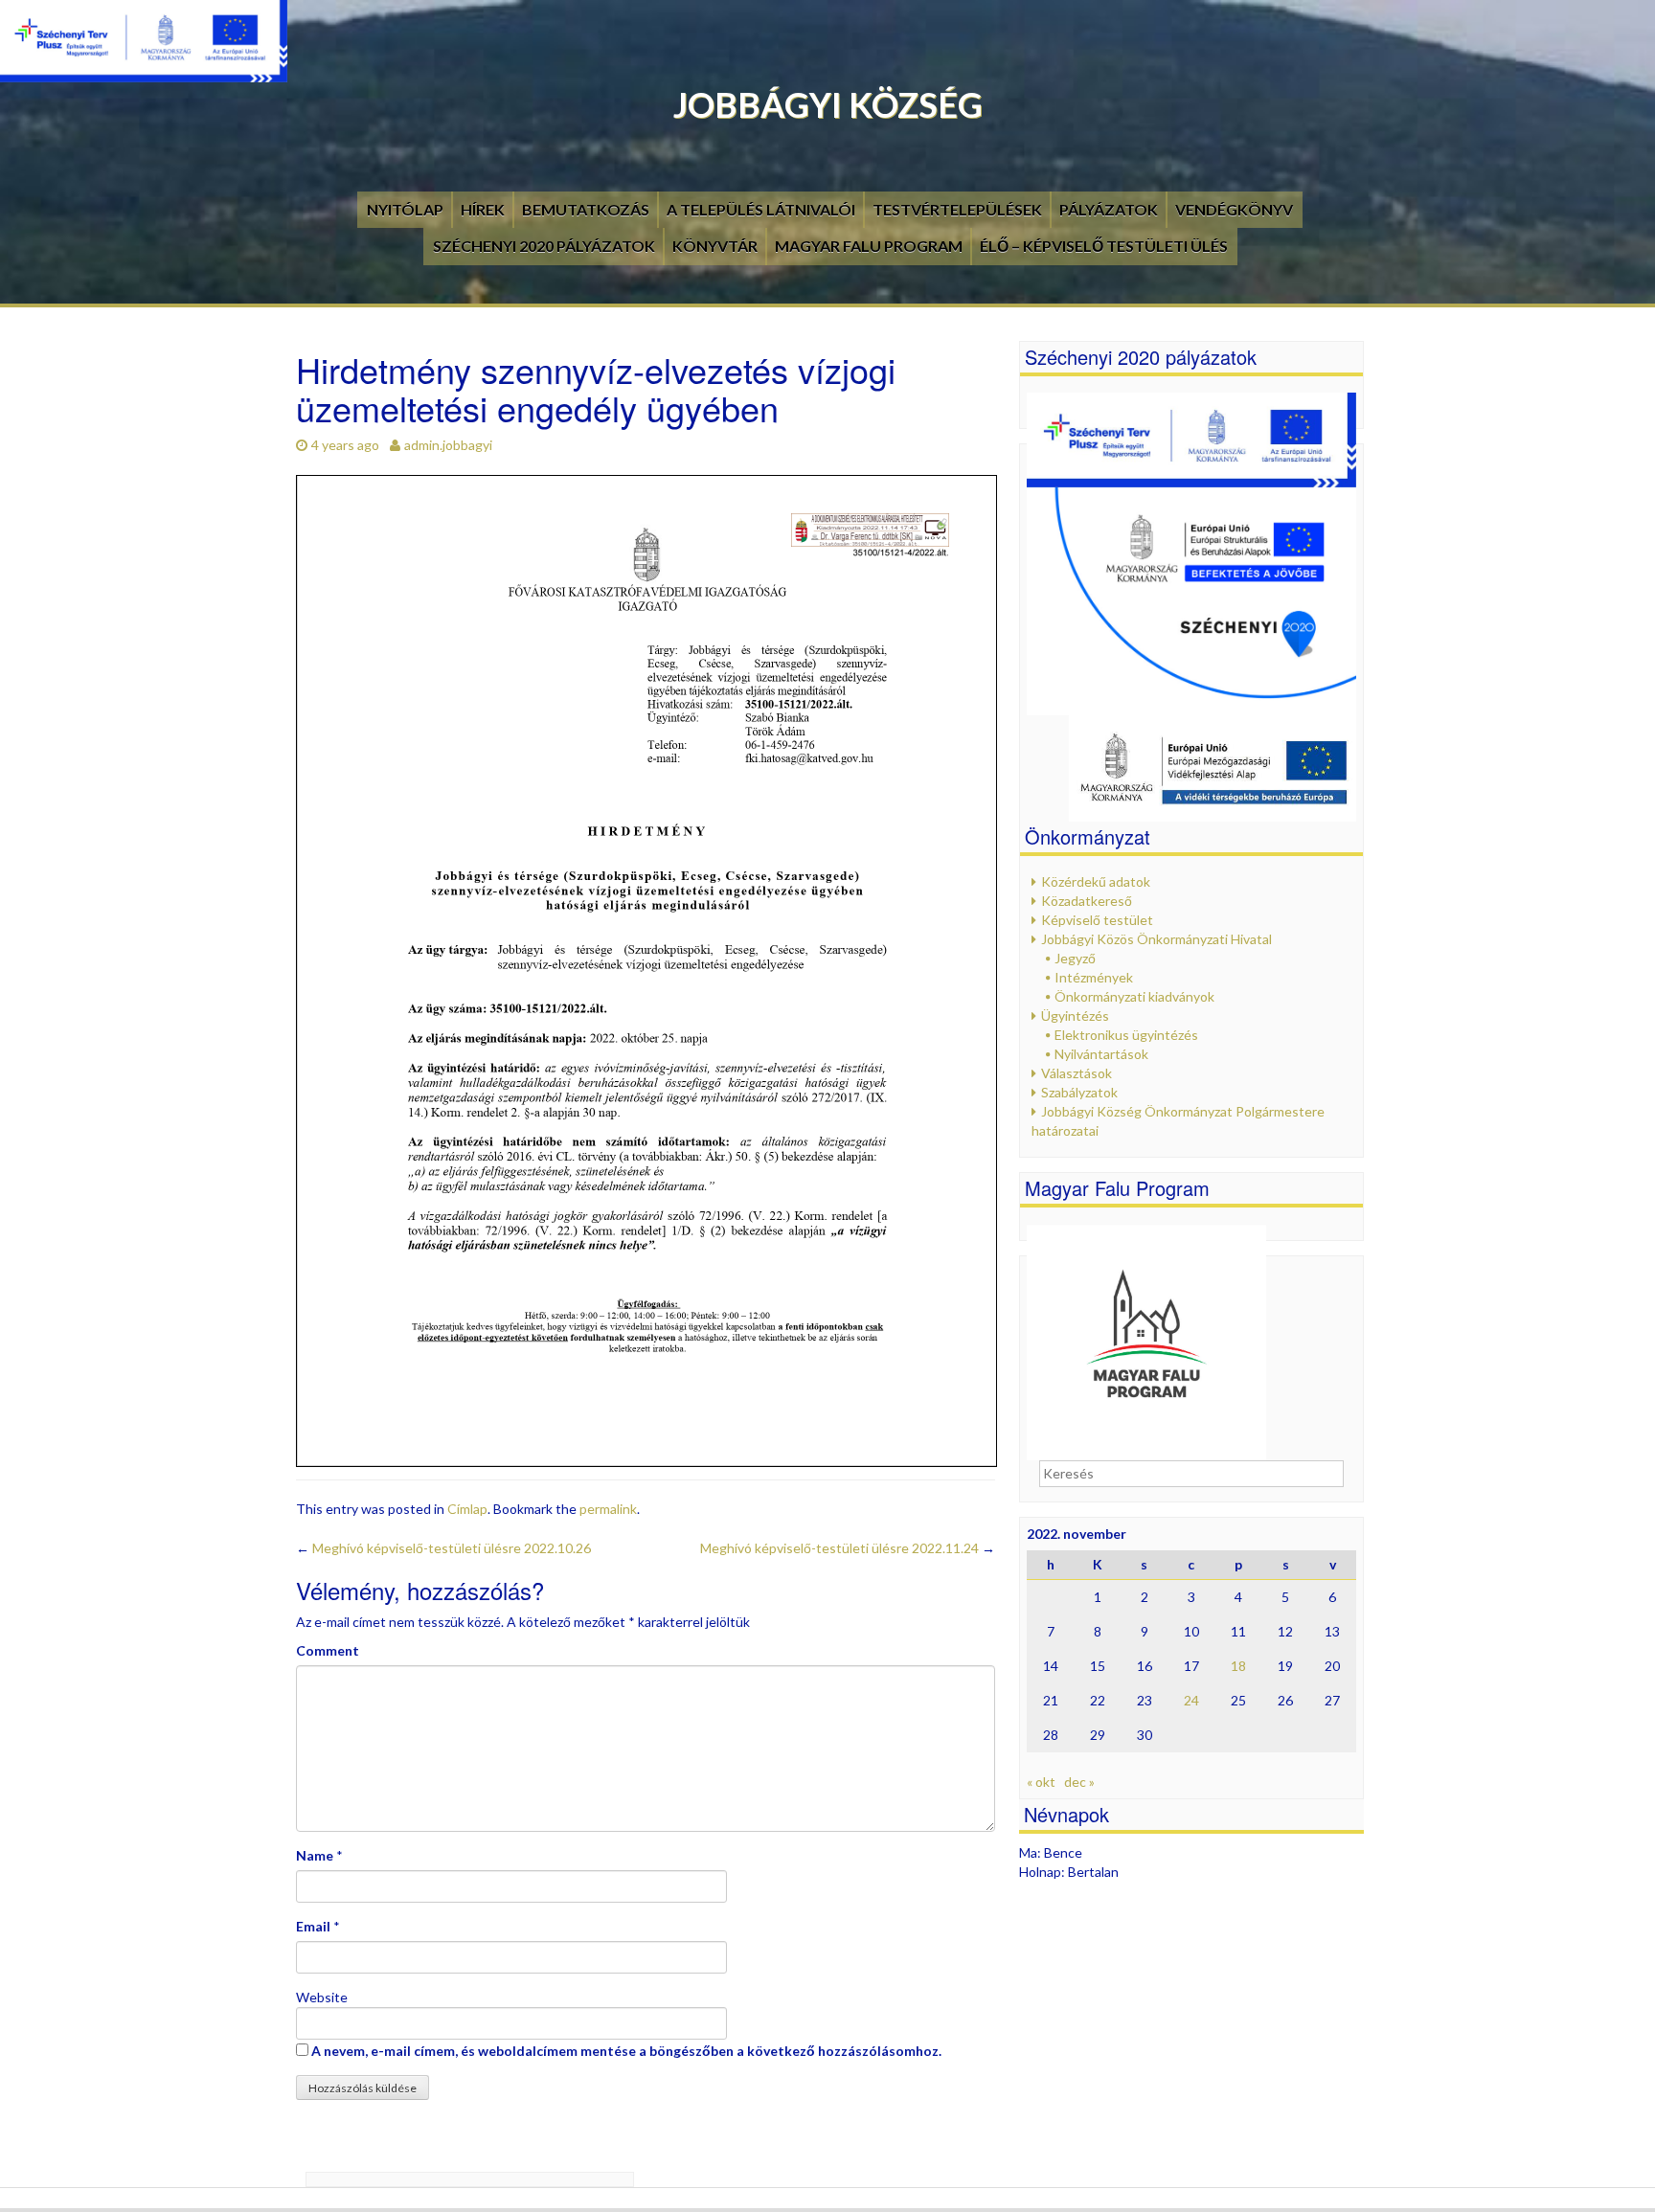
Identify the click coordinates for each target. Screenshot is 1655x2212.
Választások (1077, 1073)
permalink (608, 1509)
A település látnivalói (761, 209)
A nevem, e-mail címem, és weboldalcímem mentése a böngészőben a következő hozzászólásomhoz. (626, 2051)
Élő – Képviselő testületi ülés (1104, 246)
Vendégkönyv (1234, 209)
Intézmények (1094, 977)
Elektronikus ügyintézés (1126, 1035)
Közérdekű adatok (1096, 881)
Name (315, 1855)
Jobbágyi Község (828, 104)
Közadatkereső (1087, 901)
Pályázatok (1109, 209)
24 (1191, 1700)
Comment (328, 1650)
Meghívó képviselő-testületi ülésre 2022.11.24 (848, 1548)
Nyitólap (405, 209)
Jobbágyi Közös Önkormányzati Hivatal (1156, 939)
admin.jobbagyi (448, 445)
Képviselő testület (1097, 920)
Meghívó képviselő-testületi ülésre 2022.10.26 (443, 1548)
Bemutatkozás (586, 209)
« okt (1041, 1782)
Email (313, 1926)
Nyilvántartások (1101, 1054)
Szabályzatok (1079, 1092)
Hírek (483, 209)
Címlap (467, 1509)
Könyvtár (715, 246)
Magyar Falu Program (869, 246)
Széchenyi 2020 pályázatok (544, 246)
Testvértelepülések (957, 209)
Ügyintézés (1075, 1016)
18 (1238, 1666)
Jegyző (1075, 958)
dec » (1079, 1782)
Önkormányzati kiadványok (1134, 996)
